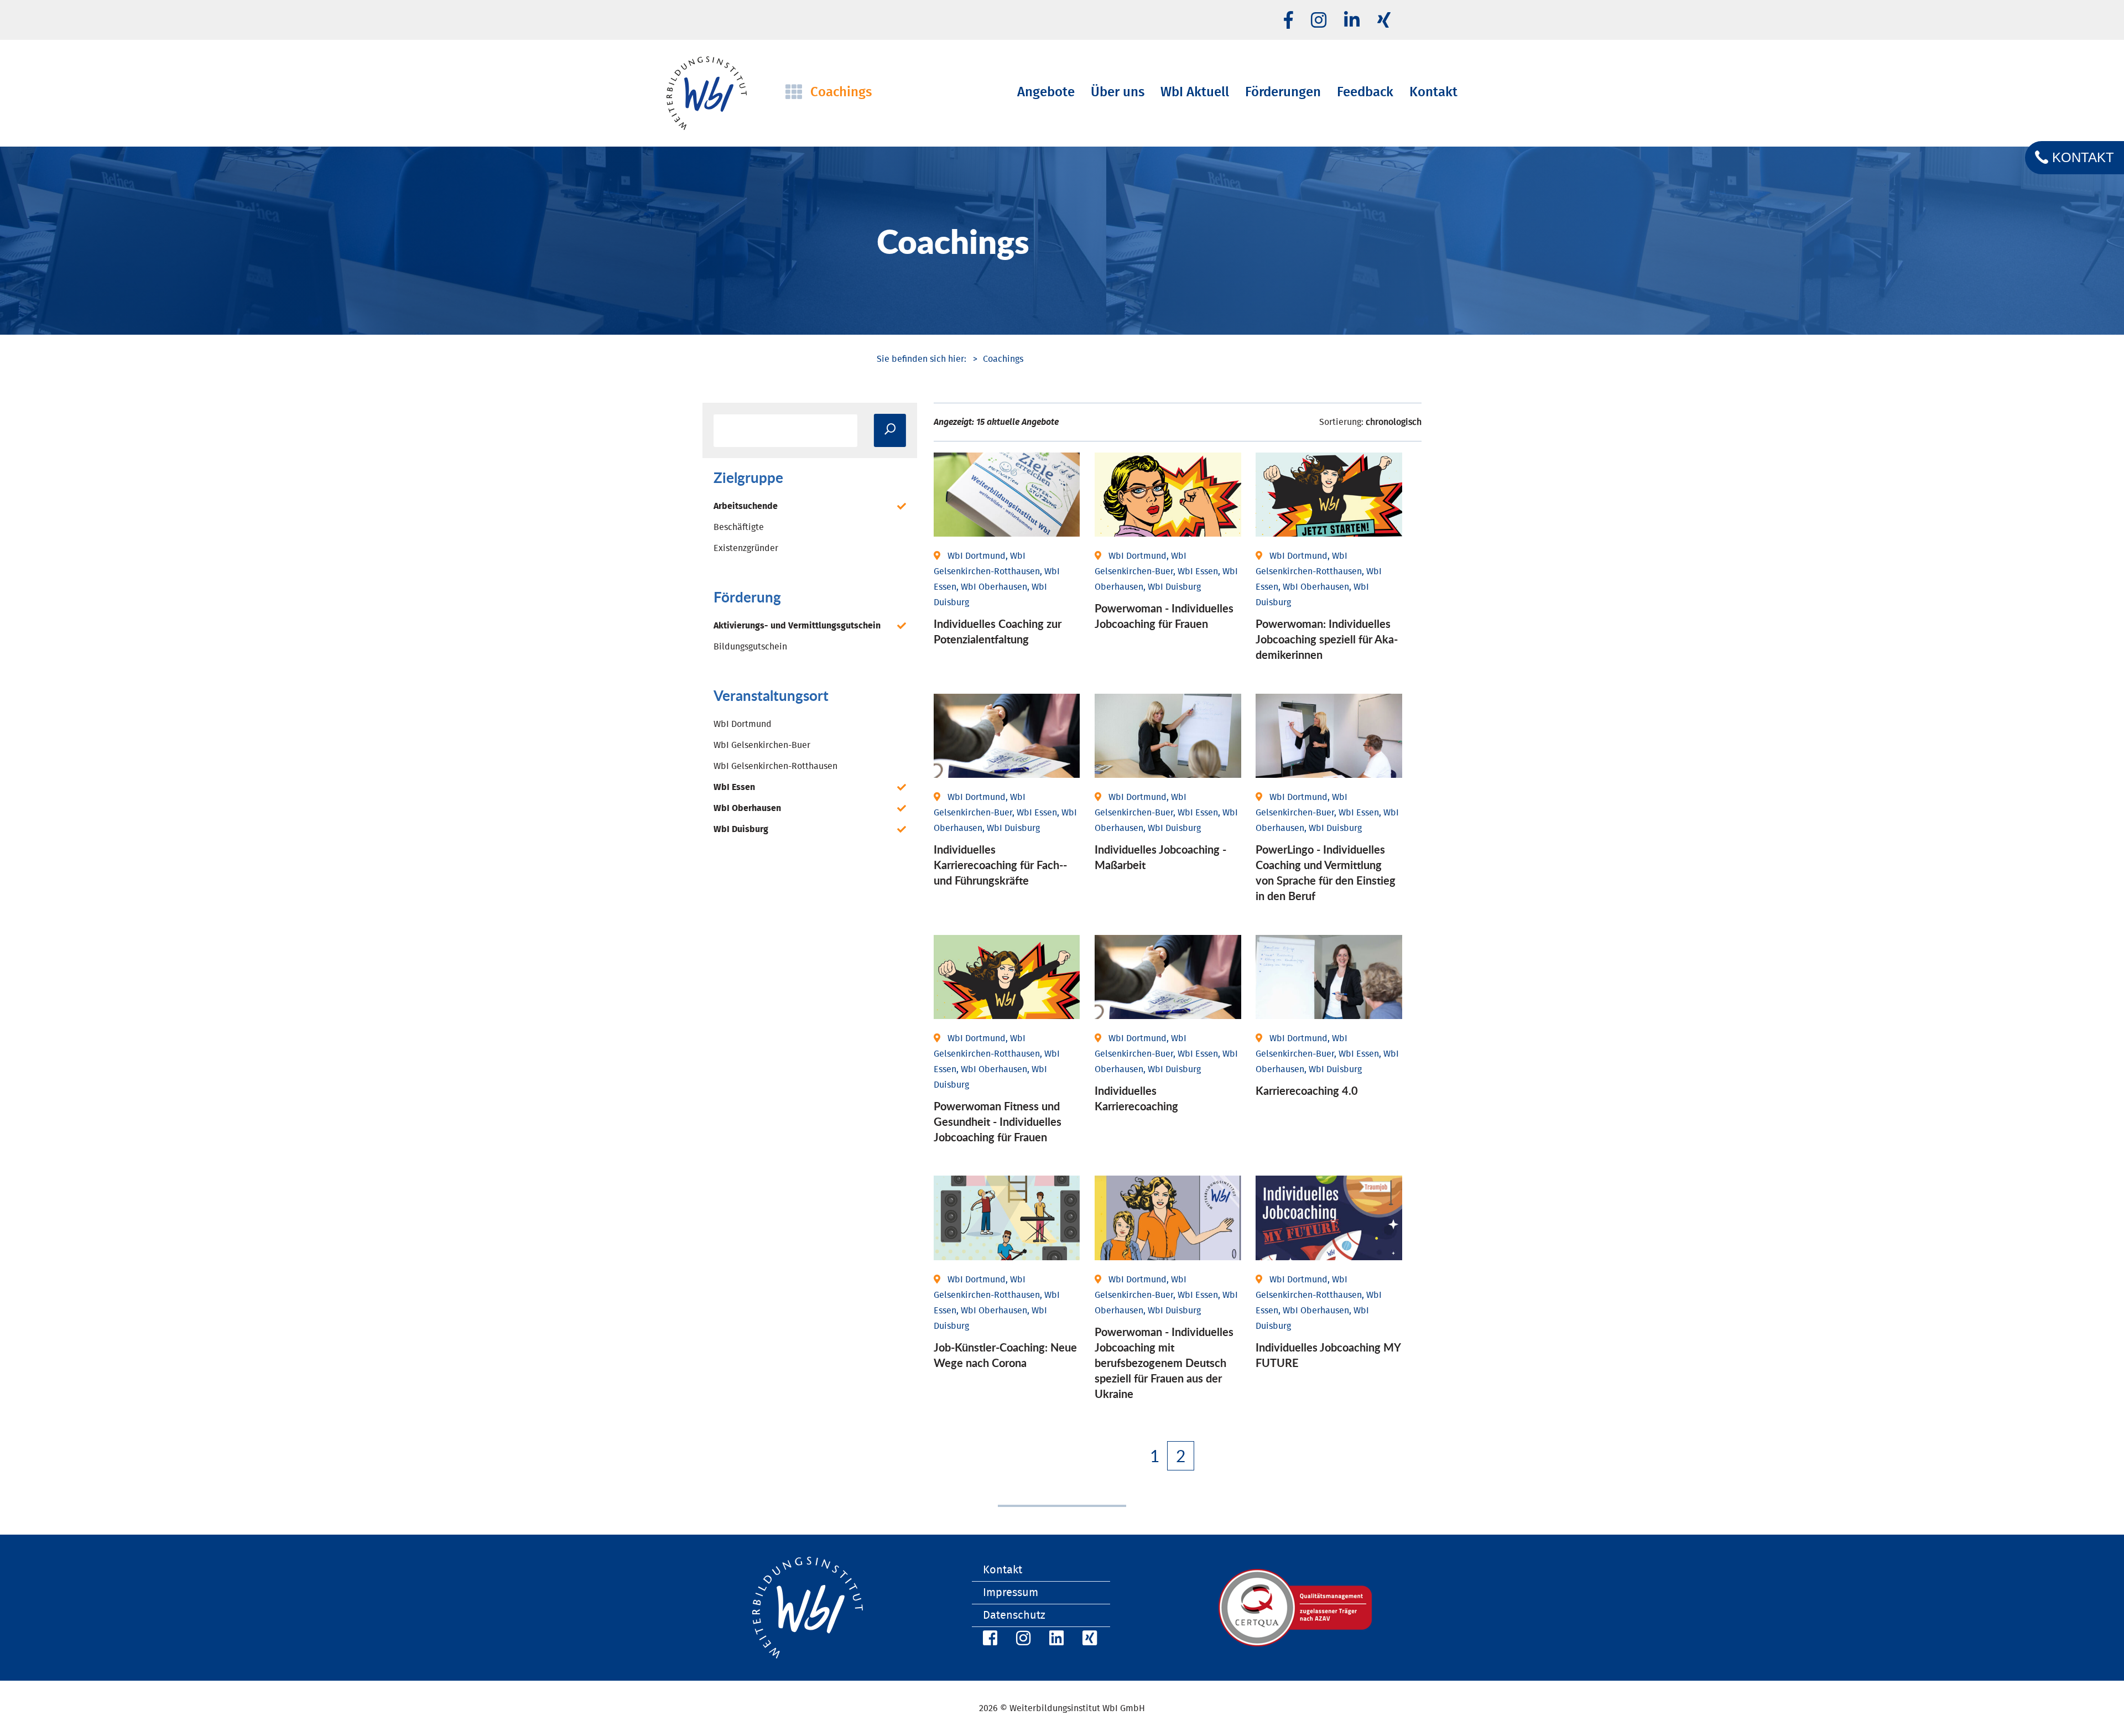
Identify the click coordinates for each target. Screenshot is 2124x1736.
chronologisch (1394, 422)
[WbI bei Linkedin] (1352, 21)
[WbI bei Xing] (1384, 21)
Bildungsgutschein (750, 647)
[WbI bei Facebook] (988, 1640)
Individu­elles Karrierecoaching (1136, 1098)
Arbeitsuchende (746, 506)
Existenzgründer (746, 548)
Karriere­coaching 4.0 (1307, 1090)
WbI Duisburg (741, 829)
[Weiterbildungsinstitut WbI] (922, 359)
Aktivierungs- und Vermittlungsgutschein (797, 626)
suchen (890, 430)
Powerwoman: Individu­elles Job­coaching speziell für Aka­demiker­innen (1327, 639)
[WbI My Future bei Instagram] (1319, 21)
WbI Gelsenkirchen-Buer (762, 745)
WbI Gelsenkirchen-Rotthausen (775, 766)
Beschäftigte (739, 527)
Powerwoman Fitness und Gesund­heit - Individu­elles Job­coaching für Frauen (998, 1121)
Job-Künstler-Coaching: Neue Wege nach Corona (1005, 1355)
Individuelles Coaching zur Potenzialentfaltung (998, 631)
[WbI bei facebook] (1289, 21)
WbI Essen (734, 787)
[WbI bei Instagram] (1022, 1640)
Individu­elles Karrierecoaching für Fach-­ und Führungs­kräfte (1000, 865)
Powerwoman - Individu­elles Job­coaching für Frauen (1164, 616)
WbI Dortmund (743, 724)
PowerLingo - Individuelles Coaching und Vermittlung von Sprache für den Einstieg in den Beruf (1326, 872)
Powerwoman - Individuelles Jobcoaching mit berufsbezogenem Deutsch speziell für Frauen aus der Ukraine (1164, 1363)
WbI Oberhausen (747, 808)
